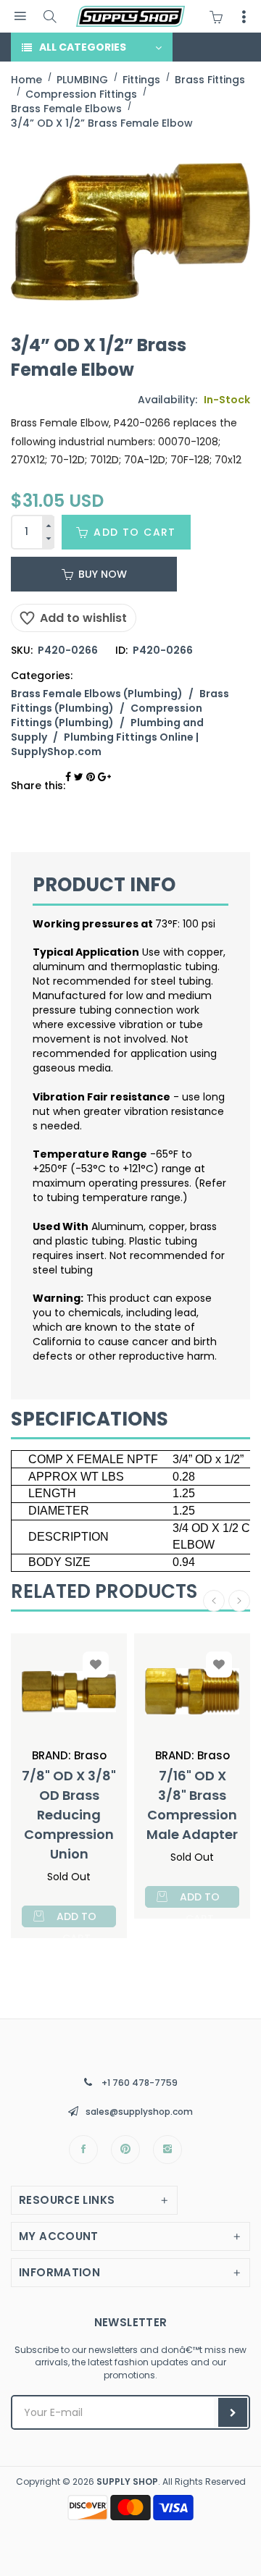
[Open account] (244, 17)
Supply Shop (127, 2482)
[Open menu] (20, 16)
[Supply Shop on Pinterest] (125, 2150)
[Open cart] (220, 17)
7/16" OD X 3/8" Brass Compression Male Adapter (192, 1805)
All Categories (83, 47)
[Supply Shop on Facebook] (83, 2150)
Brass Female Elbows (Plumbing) (97, 694)
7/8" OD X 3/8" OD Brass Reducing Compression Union (69, 1815)
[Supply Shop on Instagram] (167, 2150)
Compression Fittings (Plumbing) (107, 715)
